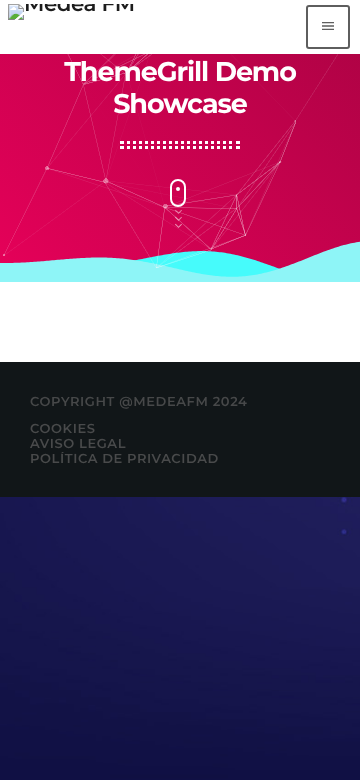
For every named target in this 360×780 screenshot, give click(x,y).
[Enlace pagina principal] (71, 27)
